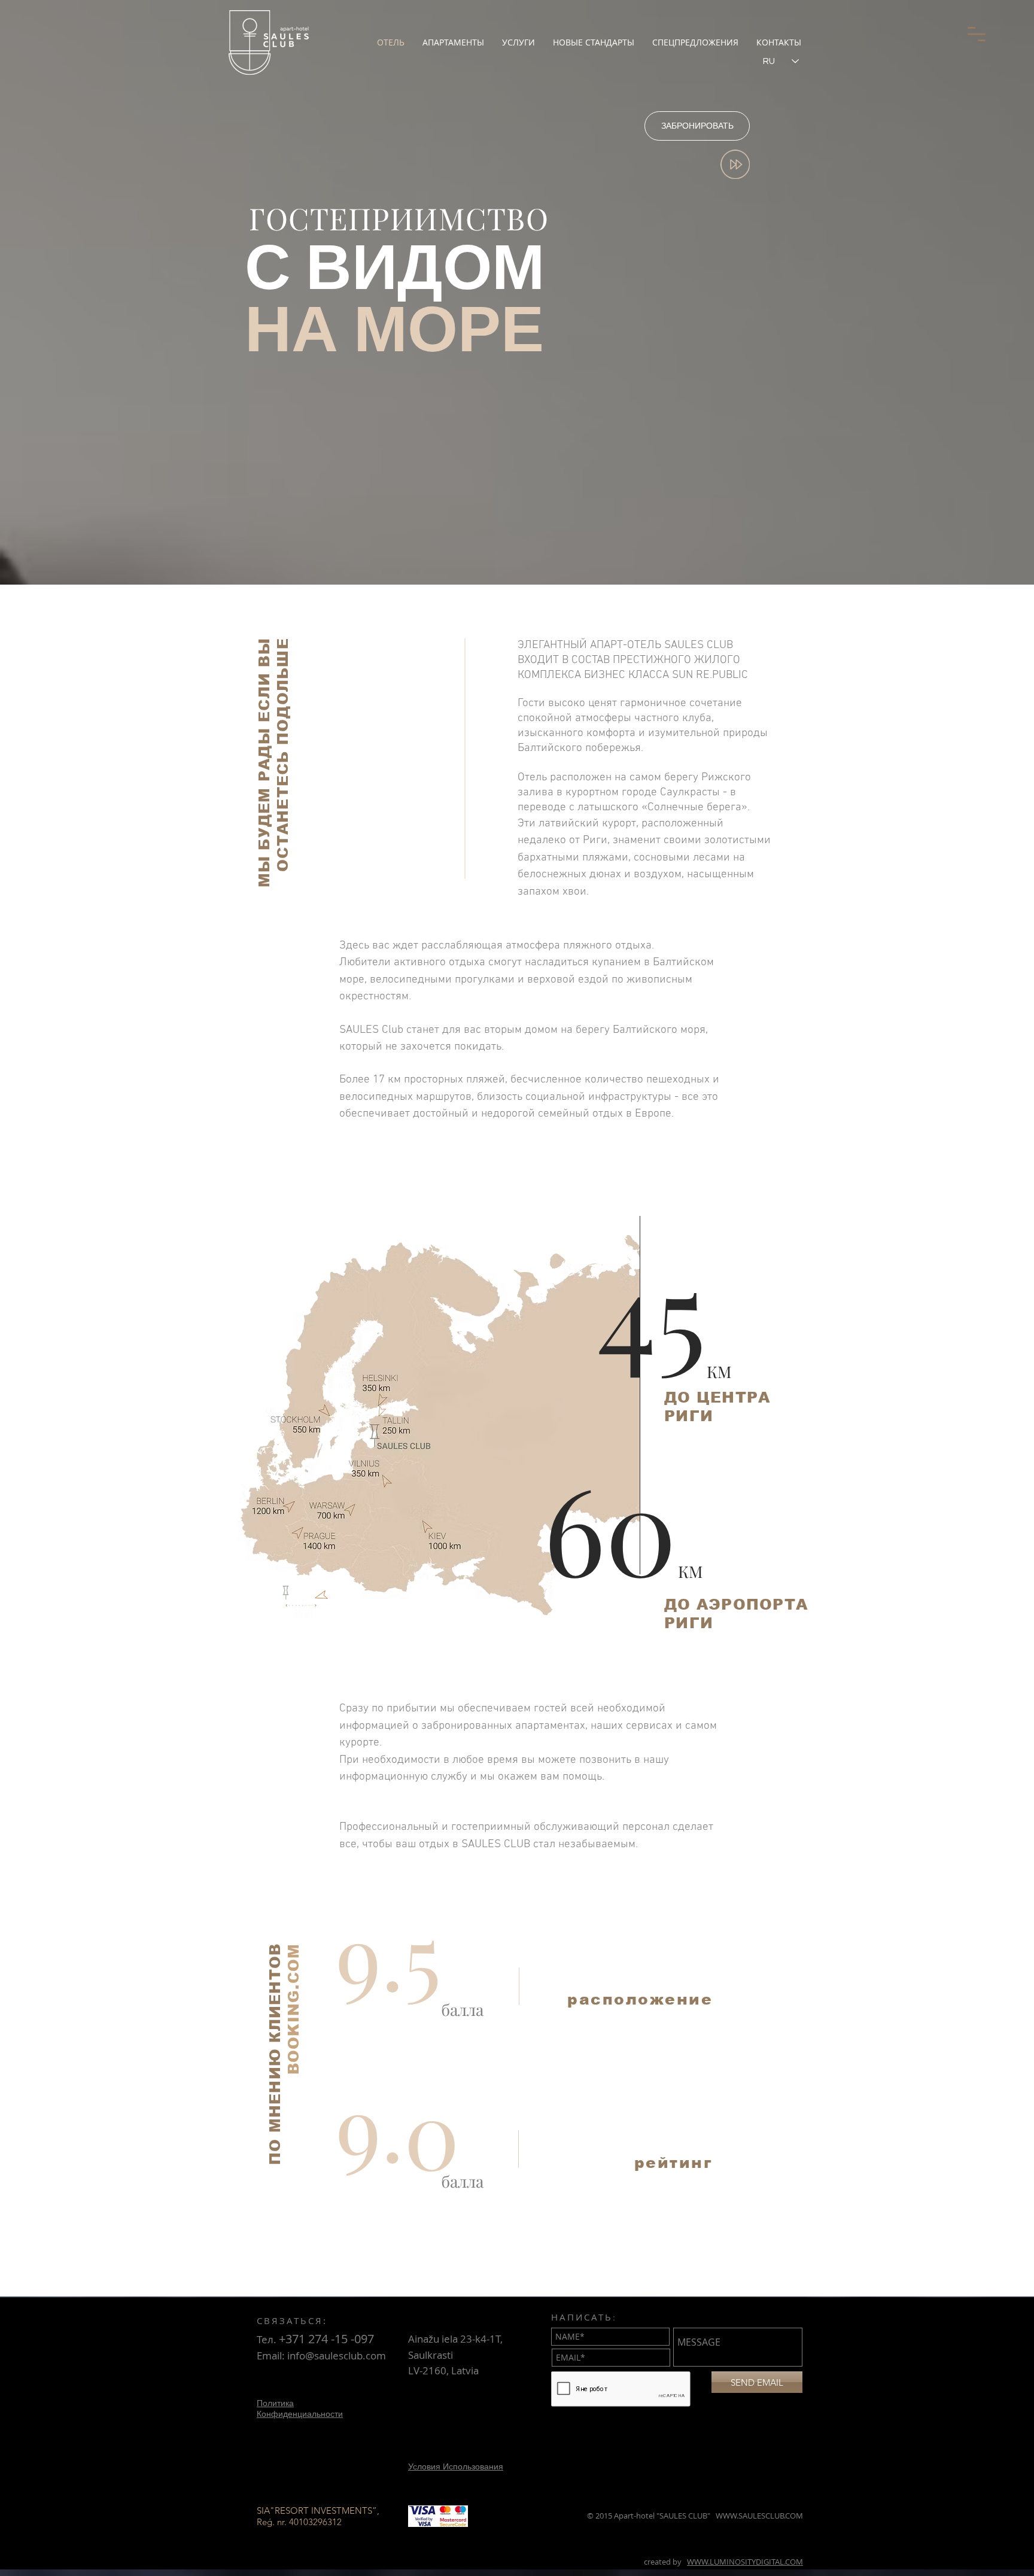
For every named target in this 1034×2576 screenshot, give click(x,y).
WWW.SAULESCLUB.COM (759, 2516)
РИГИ (689, 1416)
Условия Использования (456, 2466)
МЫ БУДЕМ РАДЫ (264, 805)
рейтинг (674, 2163)
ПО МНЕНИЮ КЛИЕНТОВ (275, 2055)
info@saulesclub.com (337, 2355)
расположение (640, 1999)
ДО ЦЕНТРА (717, 1397)
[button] (977, 34)
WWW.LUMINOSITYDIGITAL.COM (745, 2562)
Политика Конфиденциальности (300, 2408)
